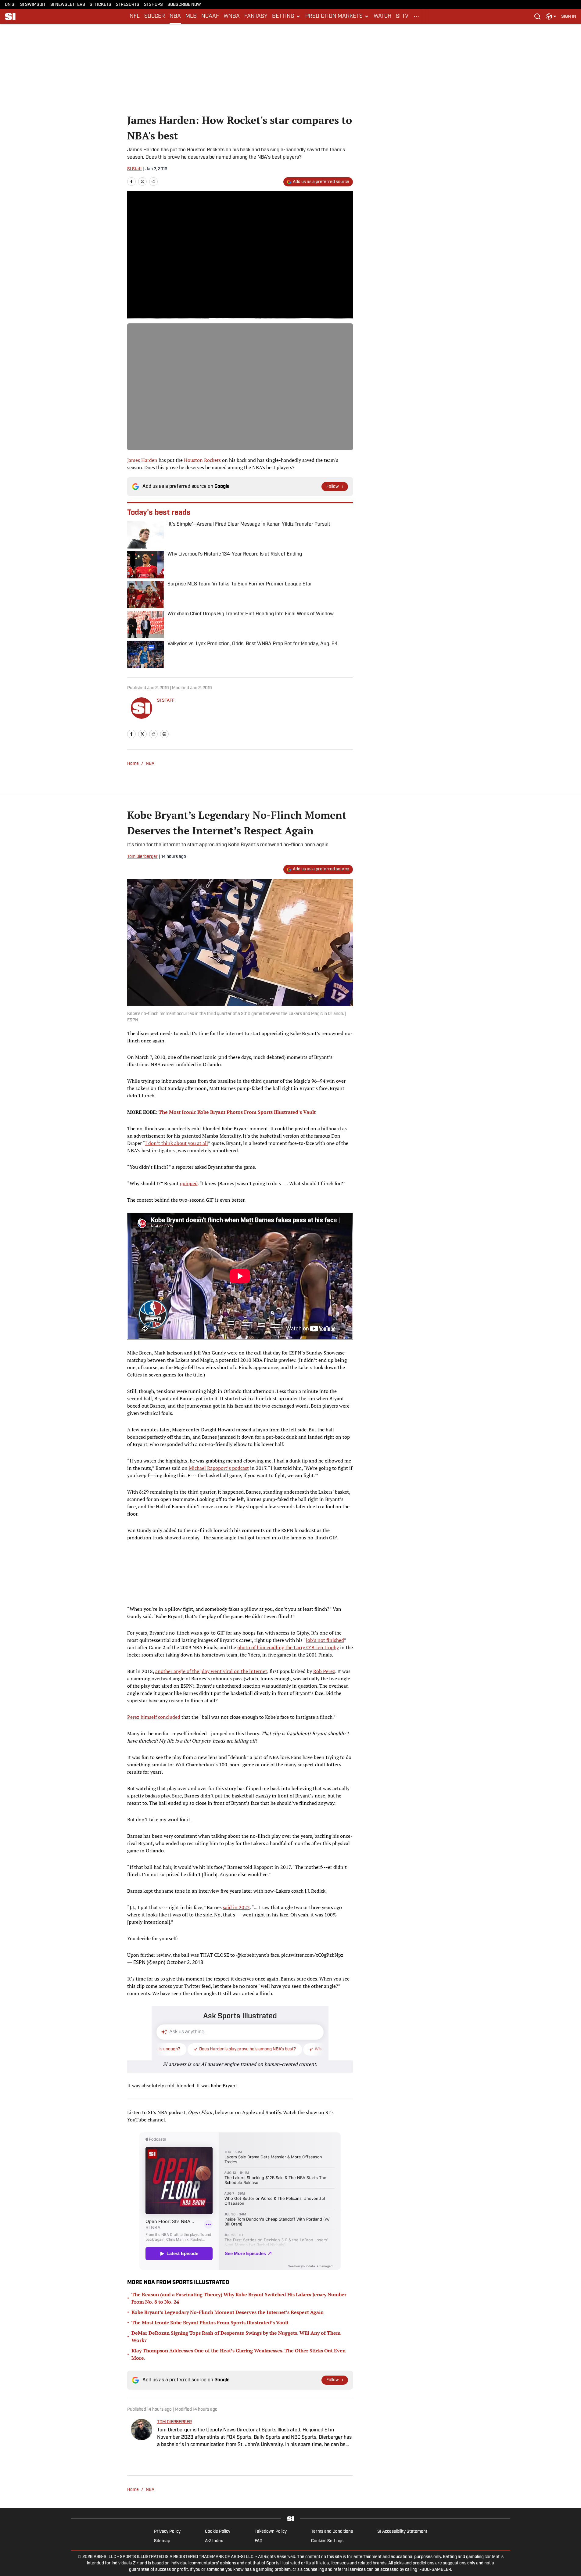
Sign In (569, 17)
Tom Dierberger (142, 857)
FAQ (258, 2541)
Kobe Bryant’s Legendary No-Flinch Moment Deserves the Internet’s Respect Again (228, 2312)
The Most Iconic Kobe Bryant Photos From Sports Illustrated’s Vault (210, 2322)
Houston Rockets (202, 460)
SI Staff (134, 169)
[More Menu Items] (416, 16)
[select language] (551, 16)
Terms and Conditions (332, 2532)
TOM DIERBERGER (174, 2422)
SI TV (402, 16)
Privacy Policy (167, 2532)
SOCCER (155, 16)
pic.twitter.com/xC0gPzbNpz (312, 1955)
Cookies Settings (327, 2541)
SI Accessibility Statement (402, 2532)
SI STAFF (166, 701)
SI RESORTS (128, 5)
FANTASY (256, 16)
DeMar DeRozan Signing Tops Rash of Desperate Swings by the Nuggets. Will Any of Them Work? (236, 2337)
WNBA (232, 16)
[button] (286, 16)
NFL (135, 16)
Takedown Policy (271, 2532)
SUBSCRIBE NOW (184, 5)
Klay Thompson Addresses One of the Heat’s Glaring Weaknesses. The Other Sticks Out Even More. (238, 2354)
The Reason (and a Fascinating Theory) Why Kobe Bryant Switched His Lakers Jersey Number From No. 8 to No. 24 (239, 2298)
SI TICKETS (100, 5)
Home (133, 764)
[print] (164, 734)
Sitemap (162, 2541)
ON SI (10, 5)
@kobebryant (251, 1955)
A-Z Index (214, 2541)
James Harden (142, 460)
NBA (175, 16)
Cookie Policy (218, 2532)
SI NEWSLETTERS (68, 5)
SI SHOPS (153, 5)
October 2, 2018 (185, 1962)
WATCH (382, 16)
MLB (191, 16)
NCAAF (210, 16)
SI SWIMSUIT (33, 5)
